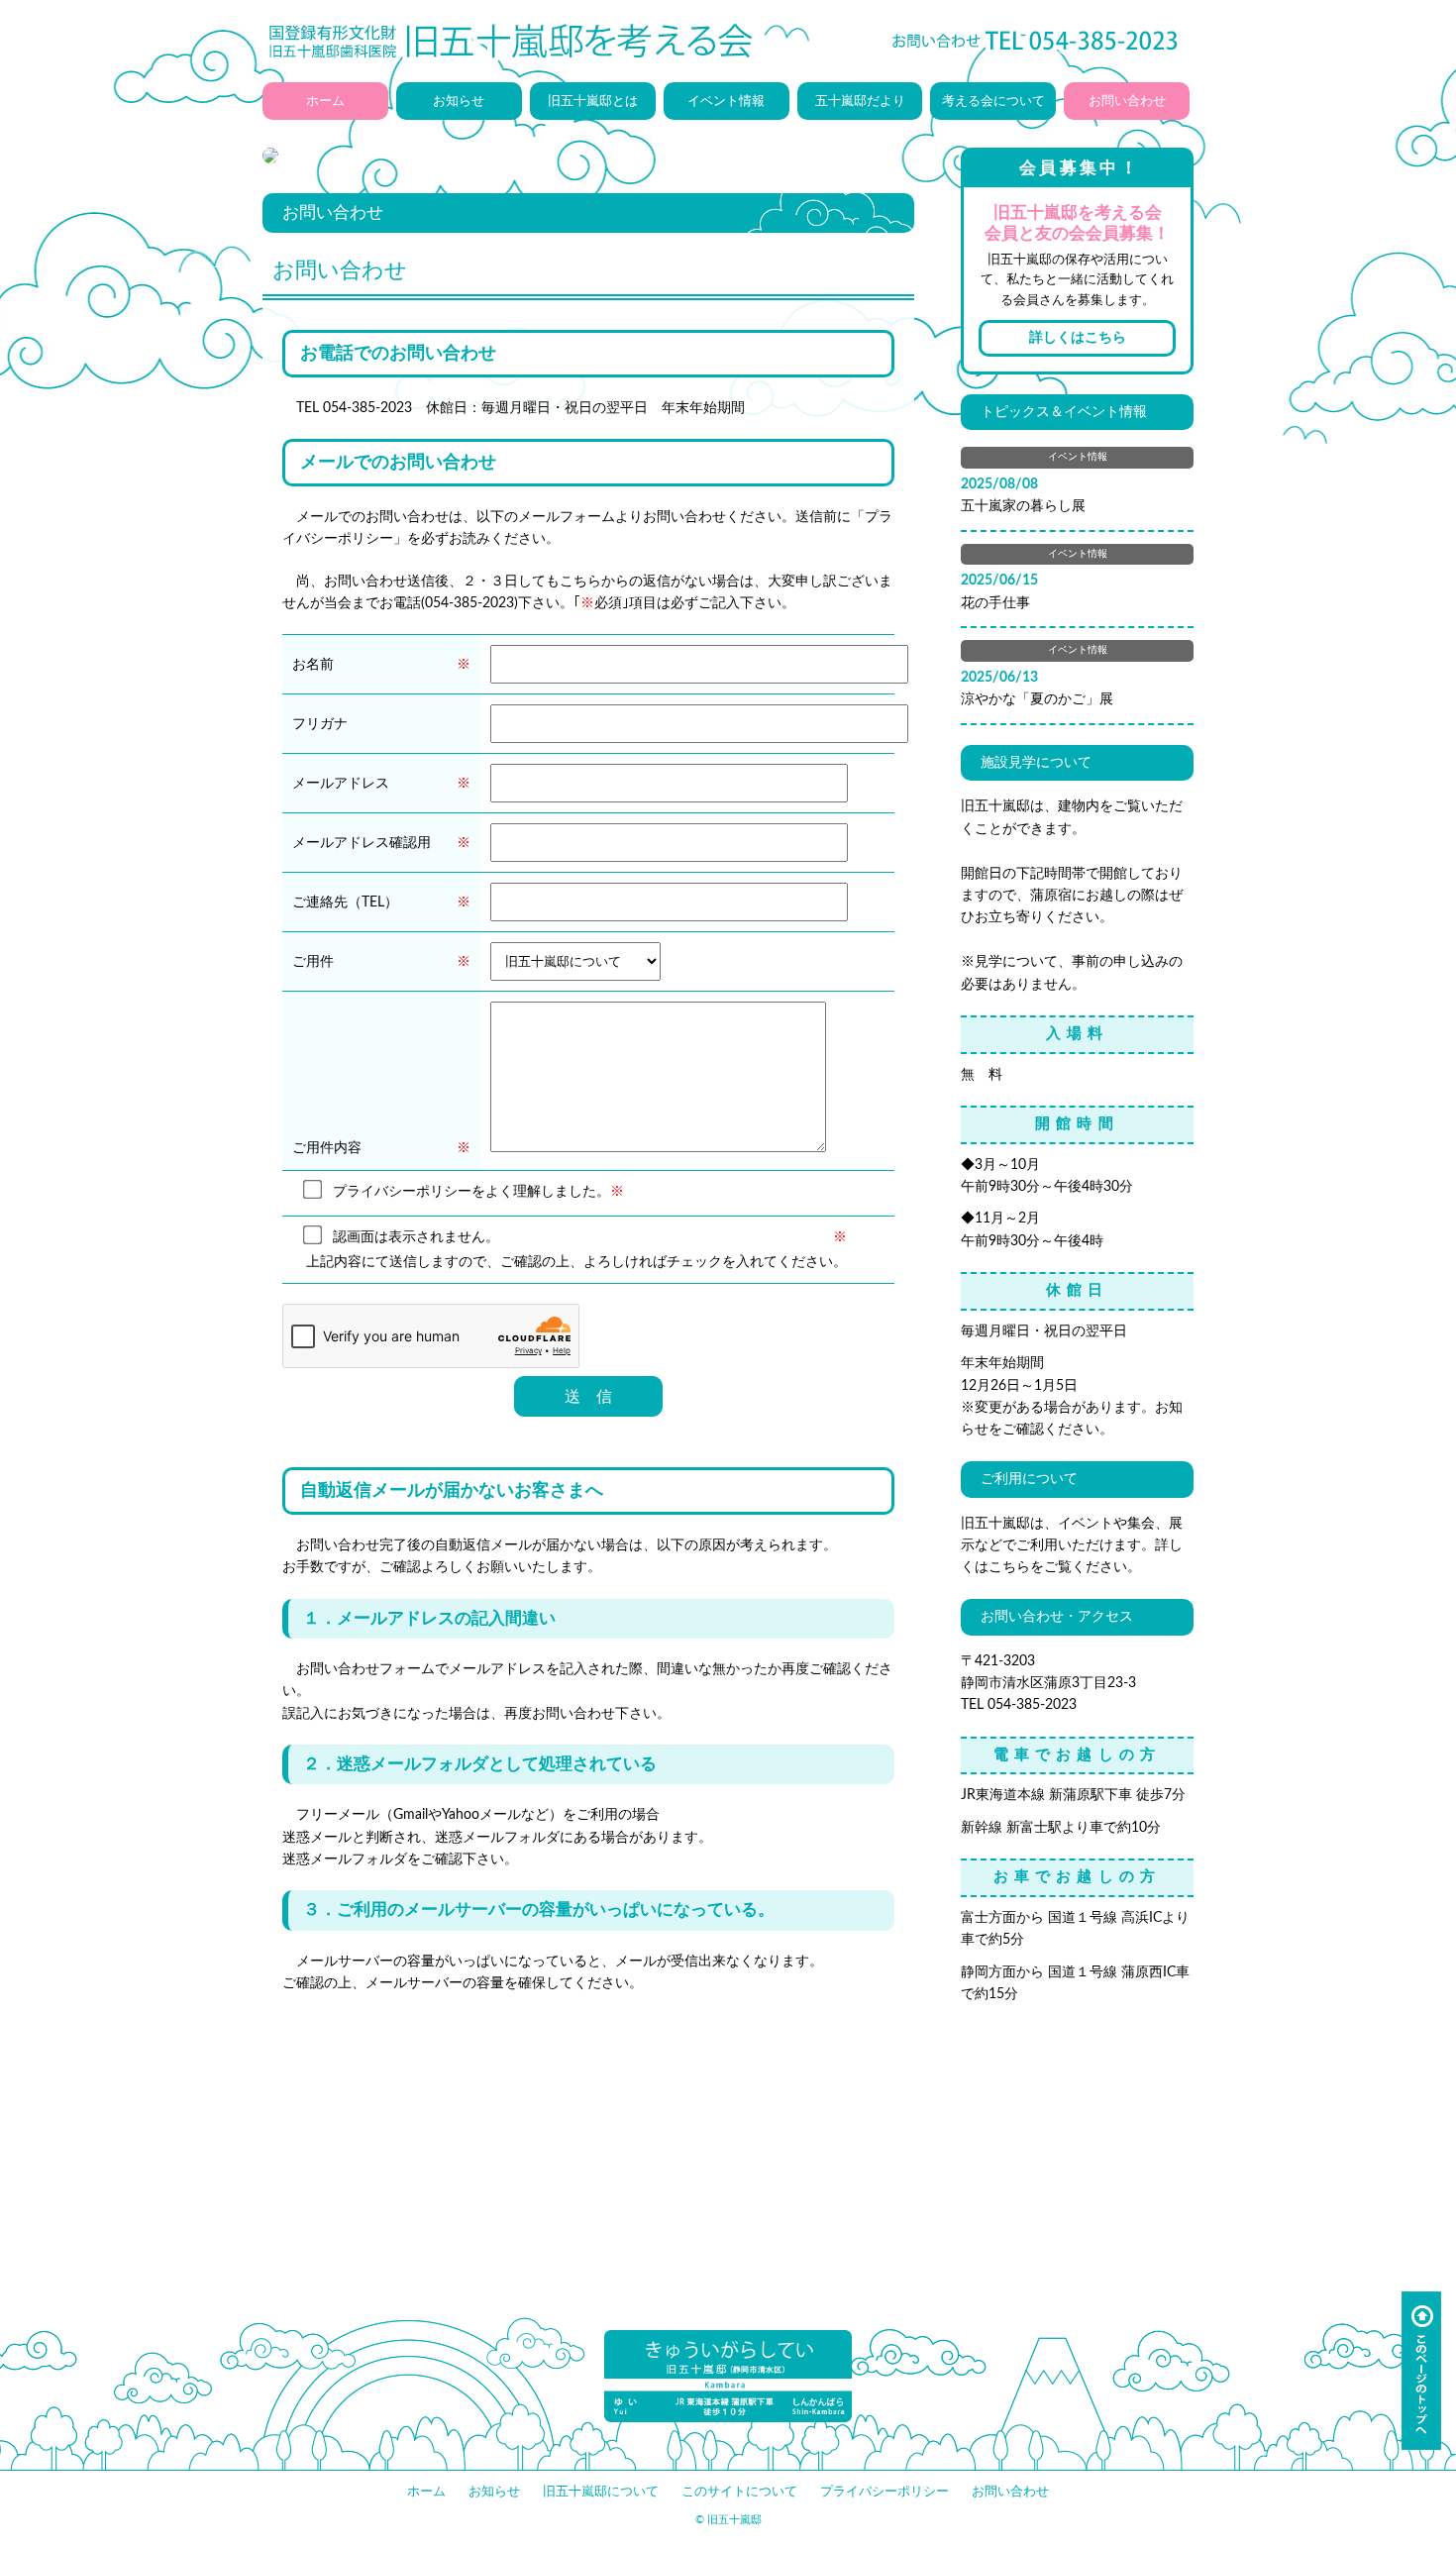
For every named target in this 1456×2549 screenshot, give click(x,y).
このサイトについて (739, 2492)
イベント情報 (726, 101)
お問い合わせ (1127, 101)
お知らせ (459, 101)
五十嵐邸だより (860, 101)
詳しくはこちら (1078, 338)
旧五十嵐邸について (601, 2492)
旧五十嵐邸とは (593, 101)
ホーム (325, 101)
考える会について (993, 101)
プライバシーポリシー (884, 2492)
